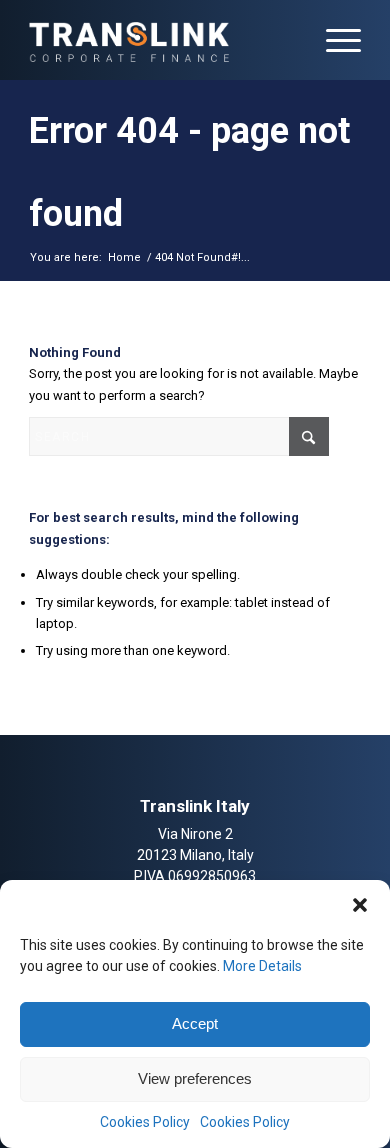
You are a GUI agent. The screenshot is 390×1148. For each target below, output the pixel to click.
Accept (195, 1023)
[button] (360, 905)
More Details (262, 966)
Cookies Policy (145, 1122)
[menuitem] (333, 40)
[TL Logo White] (161, 40)
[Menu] (333, 40)
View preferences (195, 1078)
